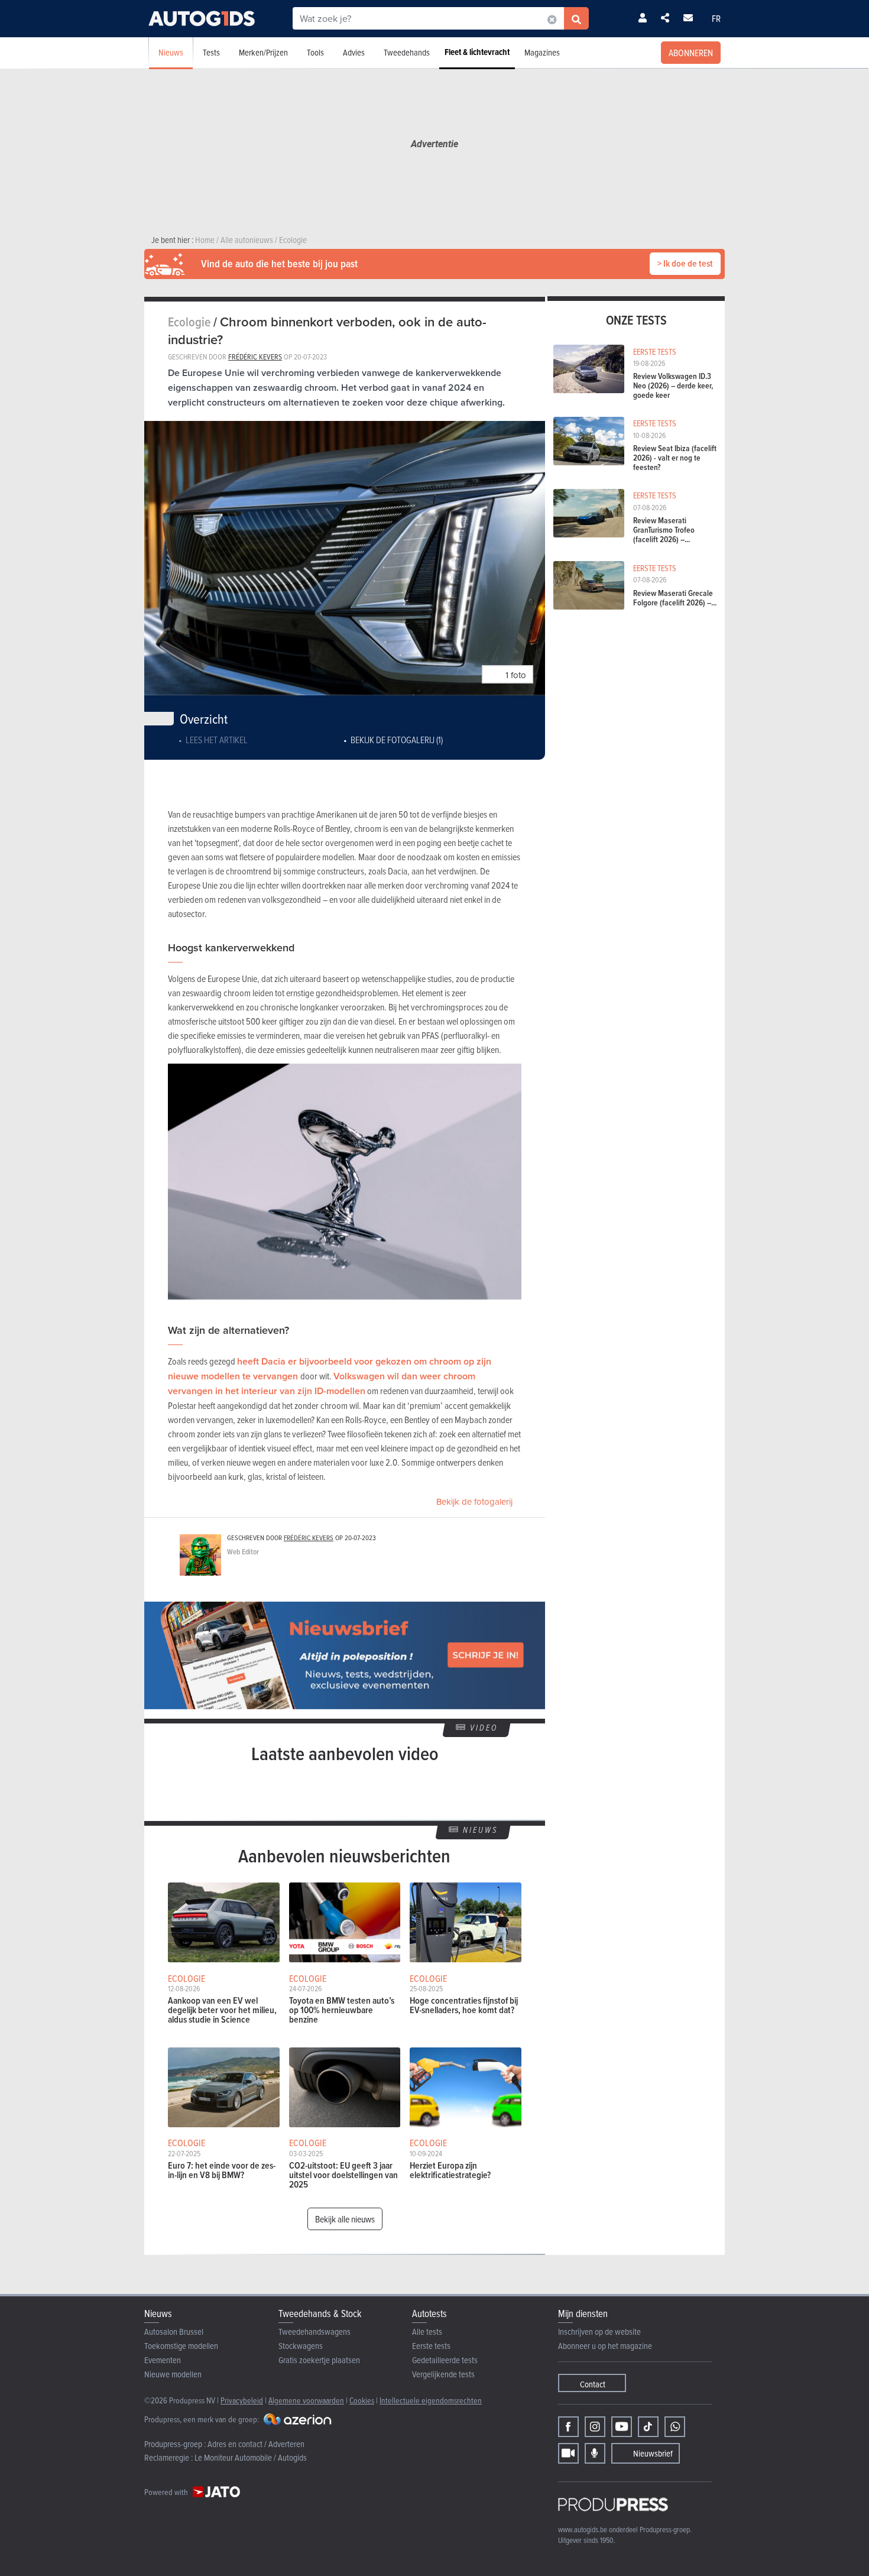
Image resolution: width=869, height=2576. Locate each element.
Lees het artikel (217, 740)
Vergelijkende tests (443, 2374)
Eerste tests (431, 2346)
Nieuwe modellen (173, 2374)
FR (716, 18)
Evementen (163, 2360)
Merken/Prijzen (263, 52)
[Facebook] (568, 2427)
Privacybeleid (242, 2400)
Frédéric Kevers (255, 357)
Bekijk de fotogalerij (474, 1501)
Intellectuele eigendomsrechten (431, 2400)
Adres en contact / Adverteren (256, 2444)
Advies (354, 52)
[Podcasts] (595, 2453)
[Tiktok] (648, 2427)
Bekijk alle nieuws (345, 2219)
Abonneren (691, 53)
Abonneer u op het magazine (605, 2346)
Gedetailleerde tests (445, 2360)
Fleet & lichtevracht (477, 52)
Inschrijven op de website (599, 2332)
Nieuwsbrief (653, 2453)
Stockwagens (301, 2346)
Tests (211, 52)
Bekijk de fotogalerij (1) (397, 740)
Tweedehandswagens (314, 2332)
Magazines (542, 52)
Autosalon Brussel (174, 2332)
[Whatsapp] (675, 2427)
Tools (315, 52)
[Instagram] (595, 2427)
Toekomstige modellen (181, 2346)
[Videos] (568, 2453)
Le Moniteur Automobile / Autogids (251, 2457)
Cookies (362, 2400)
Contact (593, 2384)
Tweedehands (407, 52)
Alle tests (427, 2332)
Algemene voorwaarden (306, 2400)
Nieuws (171, 52)
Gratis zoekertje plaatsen (319, 2360)
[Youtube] (622, 2427)
